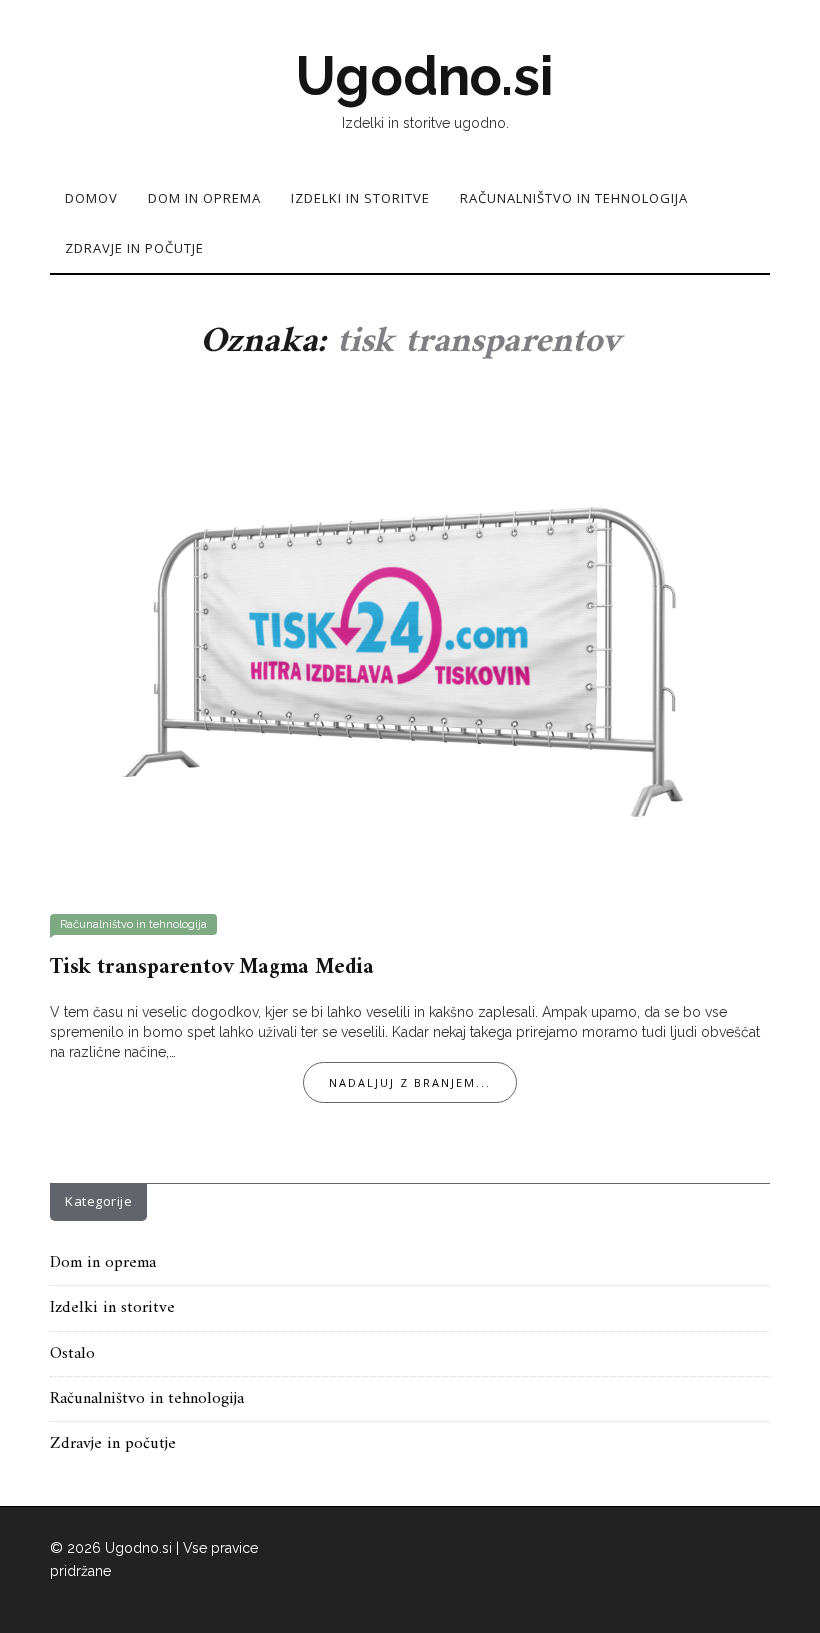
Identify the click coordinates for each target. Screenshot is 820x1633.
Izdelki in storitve (360, 198)
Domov (91, 198)
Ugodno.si (424, 76)
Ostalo (72, 1354)
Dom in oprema (204, 198)
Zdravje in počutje (134, 248)
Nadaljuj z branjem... (410, 1082)
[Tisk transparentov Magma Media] (410, 646)
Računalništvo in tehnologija (574, 198)
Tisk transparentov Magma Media (212, 967)
